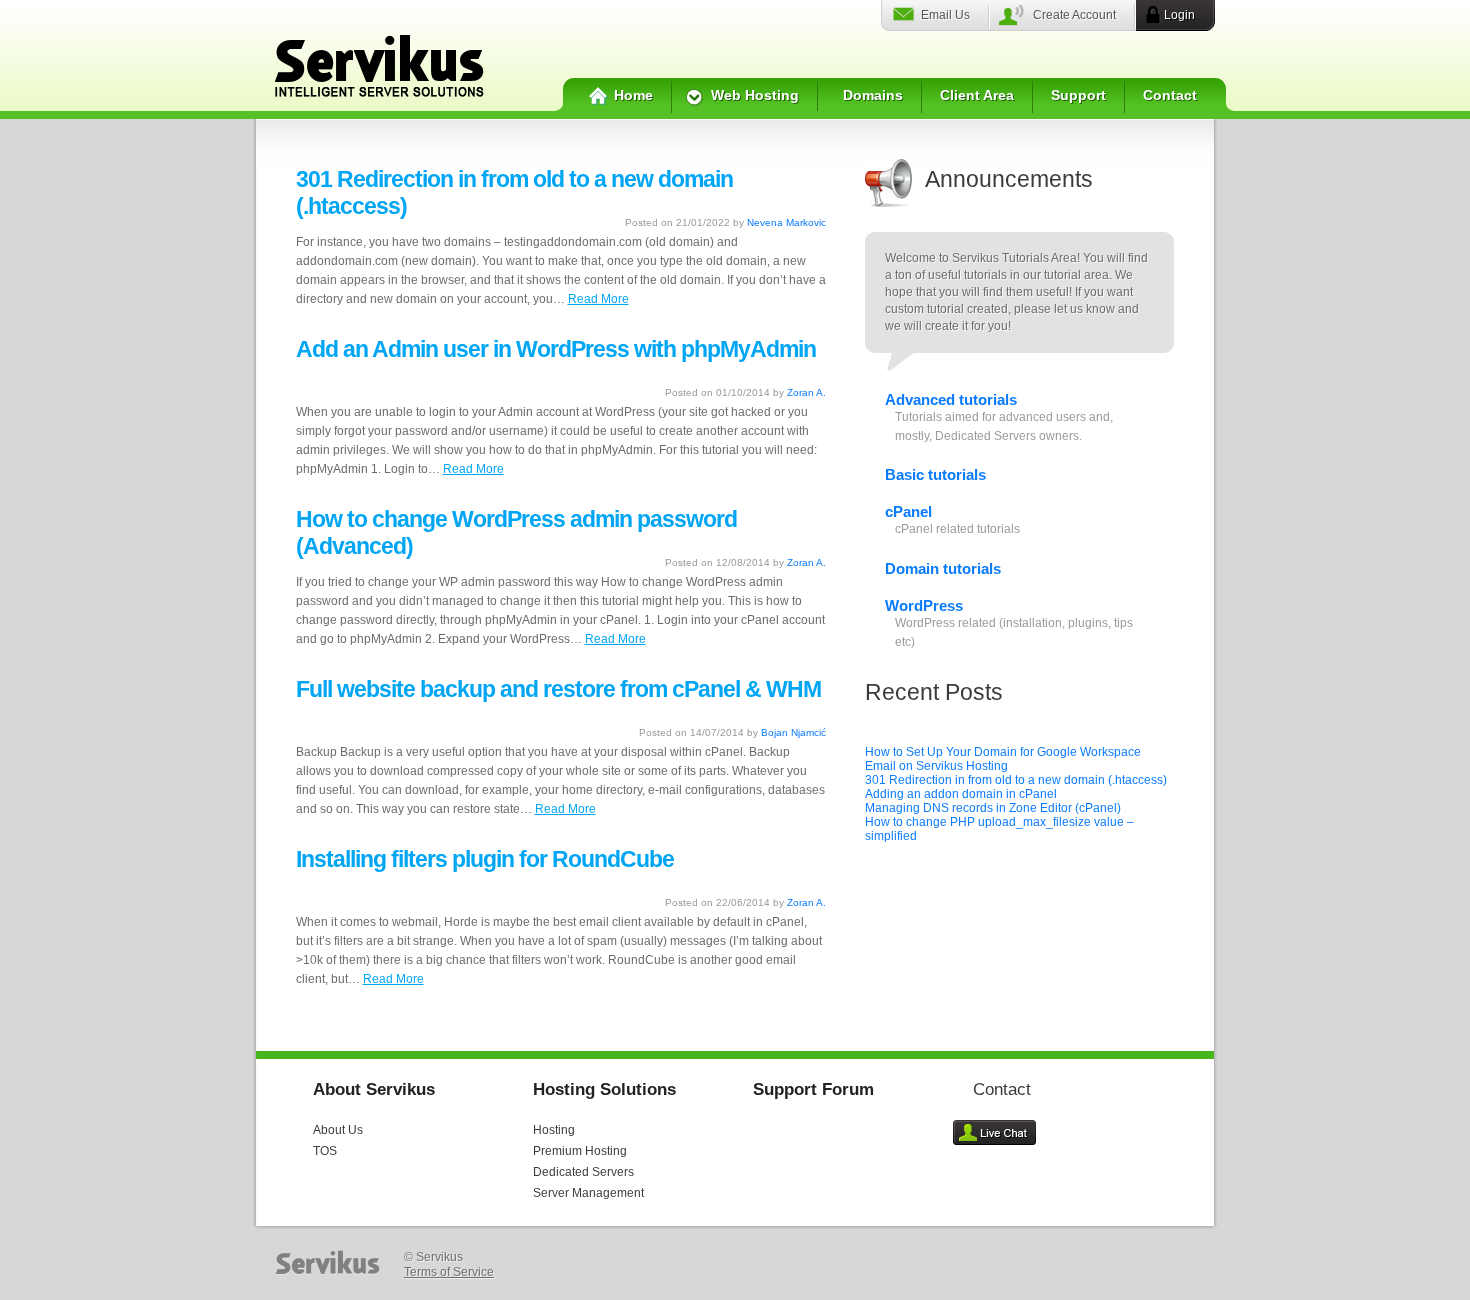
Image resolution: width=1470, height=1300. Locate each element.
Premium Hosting (580, 1151)
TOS (325, 1151)
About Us (338, 1130)
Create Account (1074, 15)
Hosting (554, 1130)
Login (1179, 15)
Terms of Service (449, 1272)
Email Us (945, 15)
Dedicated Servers (583, 1172)
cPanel (908, 511)
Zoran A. (806, 392)
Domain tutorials (943, 568)
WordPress (924, 605)
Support (1078, 95)
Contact (1170, 95)
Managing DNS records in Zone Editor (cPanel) (993, 808)
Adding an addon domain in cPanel (961, 794)
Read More (598, 299)
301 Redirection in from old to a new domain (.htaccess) (1016, 780)
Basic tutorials (935, 474)
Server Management (588, 1193)
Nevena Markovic (786, 222)
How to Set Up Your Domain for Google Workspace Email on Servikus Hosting (1003, 759)
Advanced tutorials (951, 399)
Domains (873, 95)
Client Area (977, 95)
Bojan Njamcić (793, 732)
